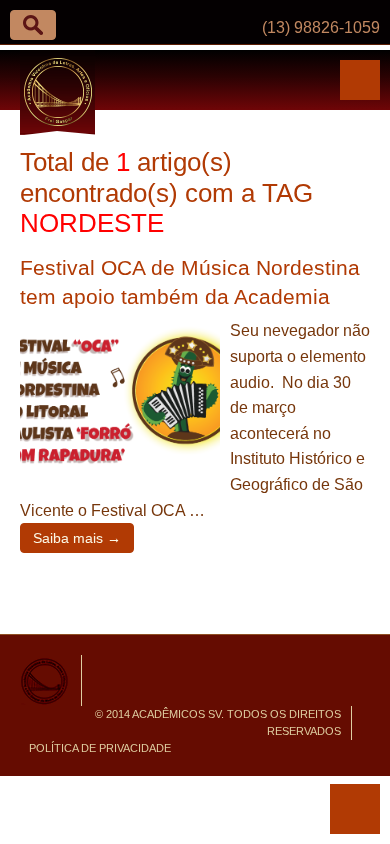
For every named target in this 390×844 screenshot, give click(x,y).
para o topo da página (355, 809)
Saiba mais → (77, 538)
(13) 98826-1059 (321, 27)
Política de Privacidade (100, 748)
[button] (33, 25)
